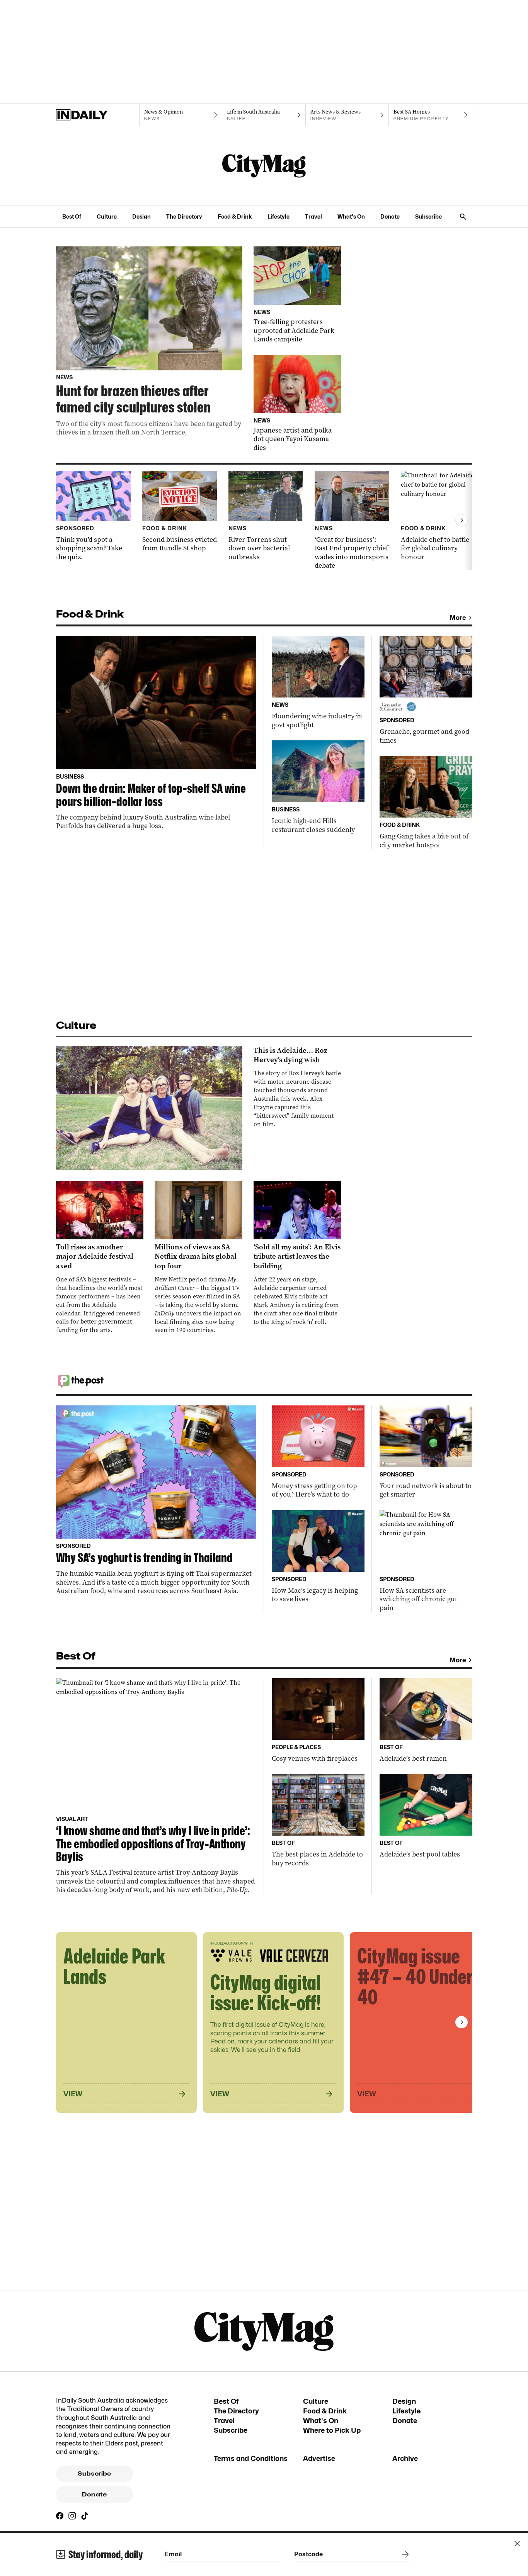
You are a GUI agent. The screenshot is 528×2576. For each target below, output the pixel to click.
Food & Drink (235, 216)
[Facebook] (60, 2516)
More (458, 618)
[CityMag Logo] (264, 166)
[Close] (517, 2544)
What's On (351, 216)
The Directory (184, 216)
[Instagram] (72, 2516)
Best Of (72, 216)
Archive (405, 2458)
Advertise (319, 2458)
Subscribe (428, 216)
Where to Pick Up (332, 2430)
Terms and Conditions (251, 2458)
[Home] (98, 115)
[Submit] (404, 2554)
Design (141, 216)
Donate (390, 216)
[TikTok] (85, 2516)
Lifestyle (278, 216)
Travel (313, 216)
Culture (107, 216)
